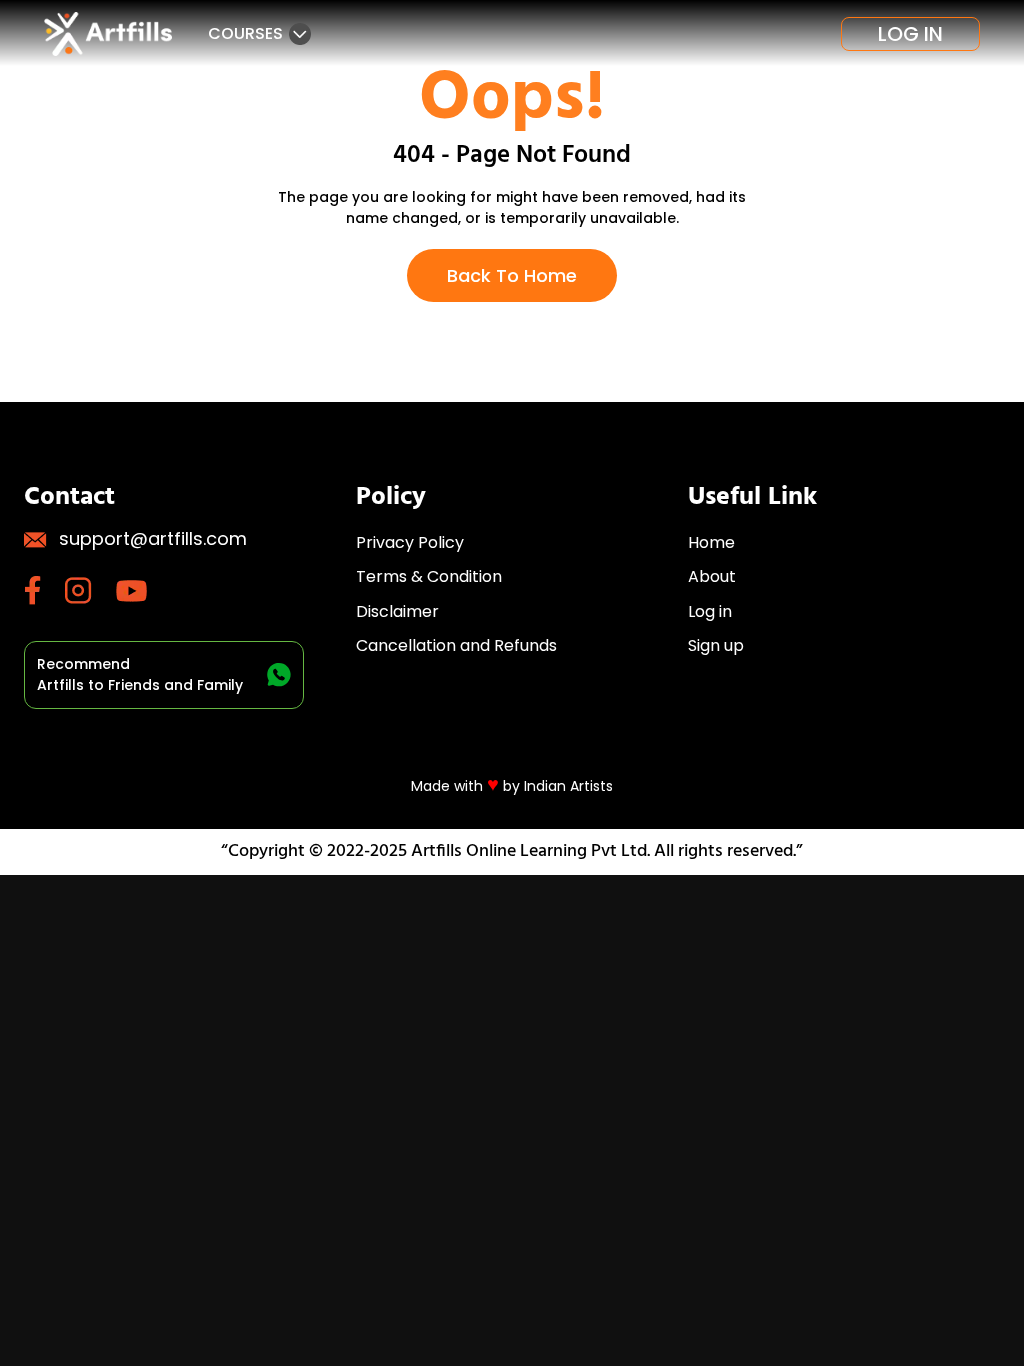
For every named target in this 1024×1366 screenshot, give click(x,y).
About (712, 576)
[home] (108, 34)
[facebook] (44, 590)
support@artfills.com (153, 538)
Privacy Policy (410, 542)
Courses (245, 33)
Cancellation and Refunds (456, 645)
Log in (910, 34)
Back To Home (512, 275)
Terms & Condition (429, 576)
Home (711, 542)
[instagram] (90, 590)
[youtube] (143, 591)
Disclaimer (397, 611)
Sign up (716, 645)
